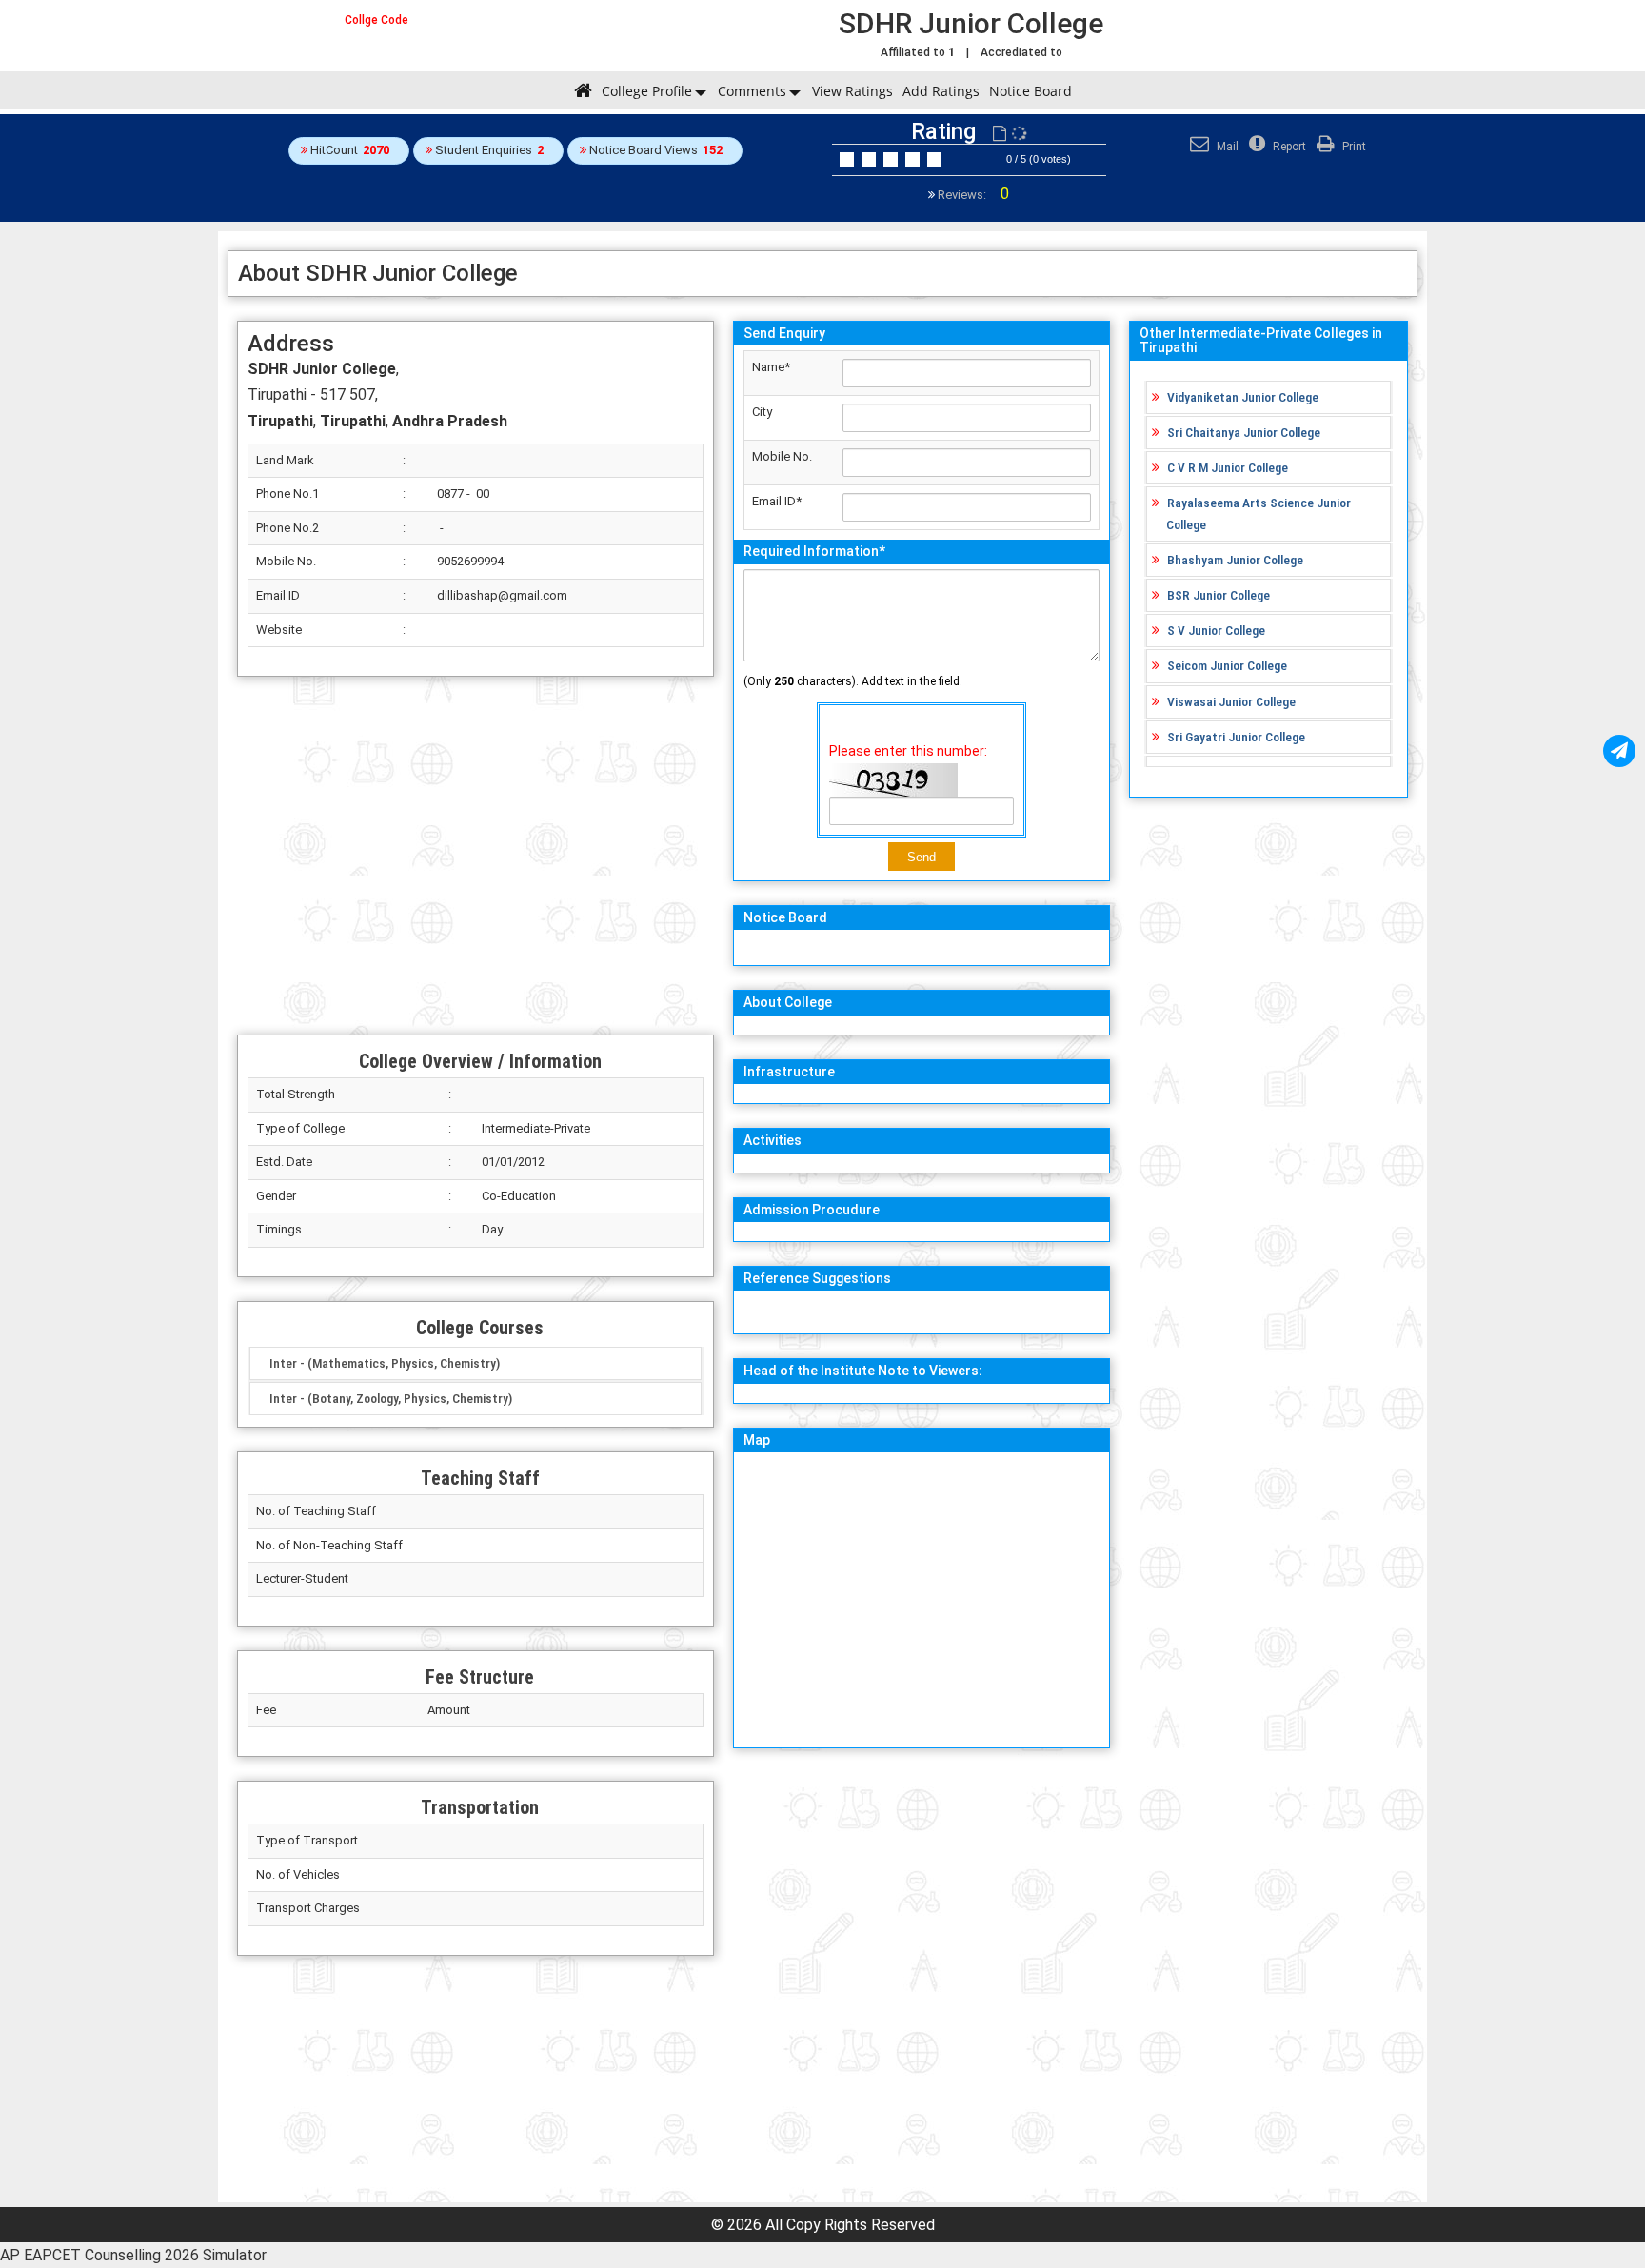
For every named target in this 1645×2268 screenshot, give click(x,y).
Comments (752, 91)
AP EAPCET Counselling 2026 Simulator (133, 2255)
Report (1288, 147)
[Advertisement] (476, 856)
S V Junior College (1216, 630)
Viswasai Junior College (1231, 701)
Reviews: (972, 195)
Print (1353, 147)
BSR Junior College (1219, 595)
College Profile (647, 91)
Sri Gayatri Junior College (1236, 737)
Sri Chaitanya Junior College (1244, 432)
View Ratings (852, 91)
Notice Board (1031, 91)
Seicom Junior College (1227, 665)
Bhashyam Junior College (1235, 560)
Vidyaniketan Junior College (1243, 397)
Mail (1226, 147)
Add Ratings (941, 91)
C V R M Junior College (1228, 467)
